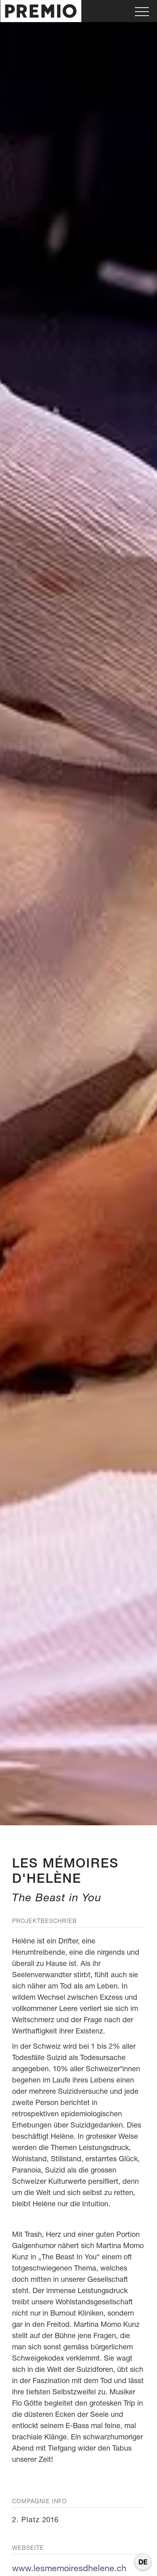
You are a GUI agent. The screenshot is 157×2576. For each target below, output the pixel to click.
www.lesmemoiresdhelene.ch (69, 2568)
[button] (142, 11)
